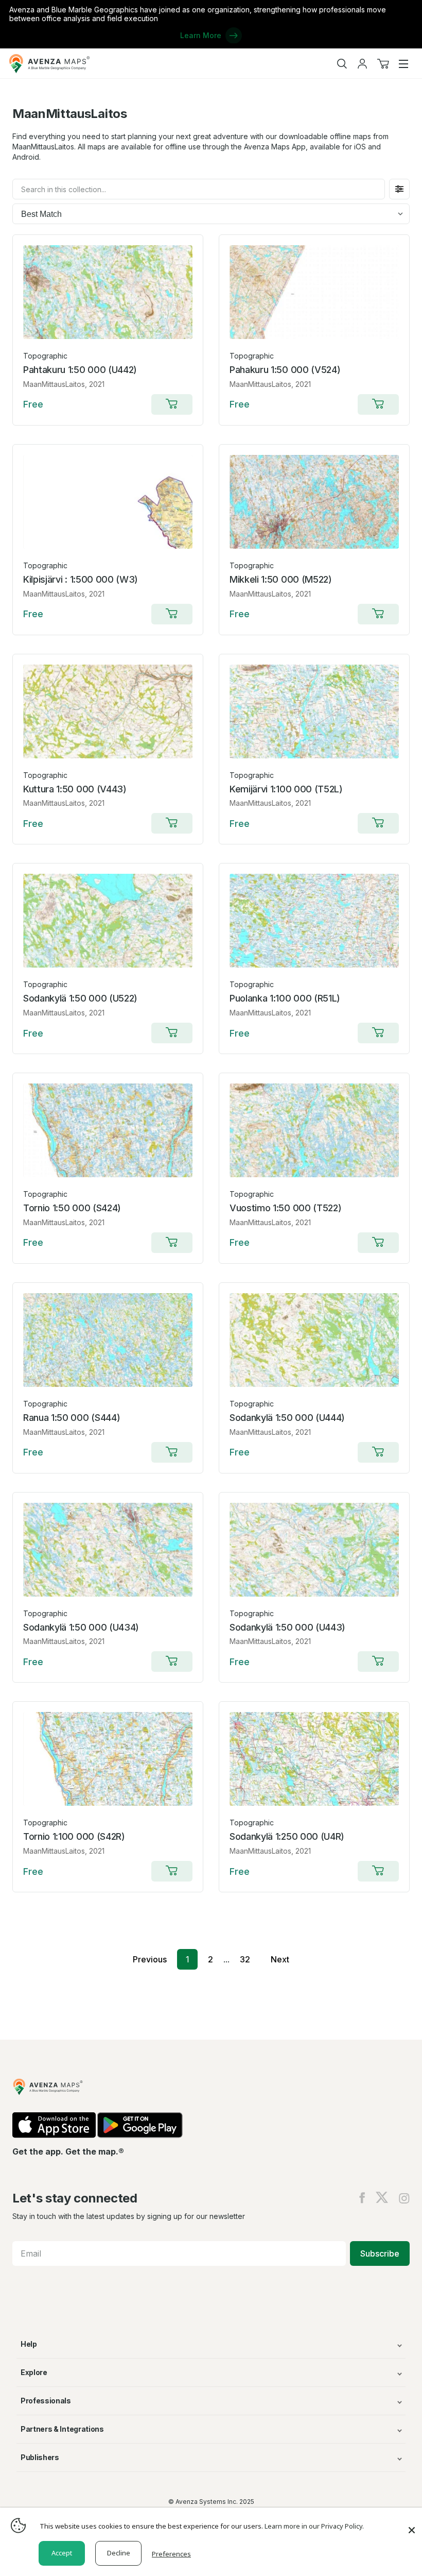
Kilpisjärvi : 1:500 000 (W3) (81, 579)
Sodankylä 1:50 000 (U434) (81, 1627)
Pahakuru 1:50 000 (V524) (285, 370)
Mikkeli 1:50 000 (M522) (281, 579)
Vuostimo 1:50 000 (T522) (285, 1208)
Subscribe (380, 2253)
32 (245, 1959)
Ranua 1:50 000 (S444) (72, 1418)
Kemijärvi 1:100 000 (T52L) (286, 789)
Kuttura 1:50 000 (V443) (75, 789)
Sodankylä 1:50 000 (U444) (287, 1418)
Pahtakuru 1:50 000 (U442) (80, 370)
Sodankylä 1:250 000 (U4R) (287, 1836)
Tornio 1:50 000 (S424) (72, 1208)
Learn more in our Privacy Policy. (314, 2526)
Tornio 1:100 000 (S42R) (74, 1836)
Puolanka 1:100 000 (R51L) (285, 998)
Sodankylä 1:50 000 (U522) (80, 998)
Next (280, 1959)
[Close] (412, 2525)
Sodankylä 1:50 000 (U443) (287, 1627)
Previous (150, 1959)
